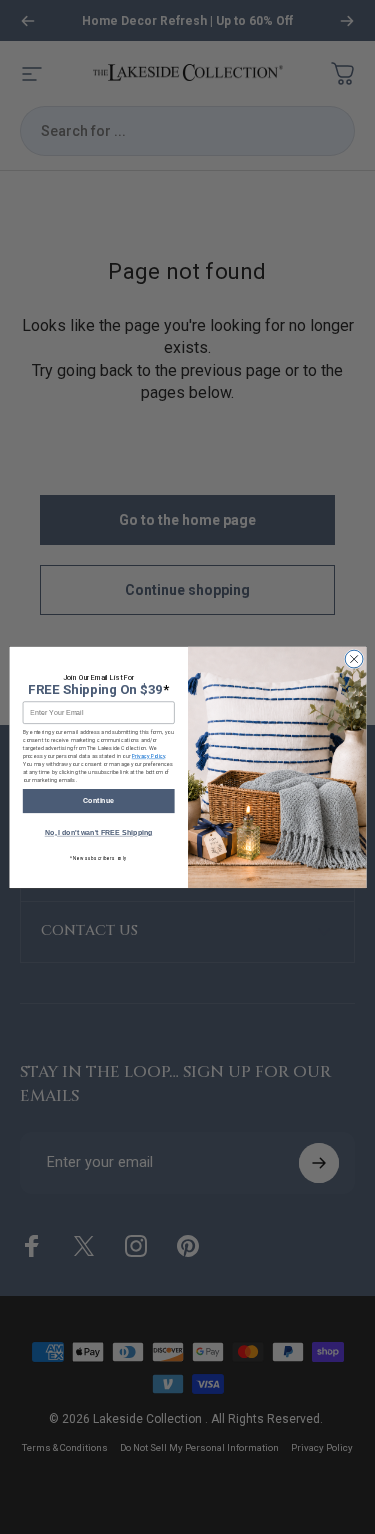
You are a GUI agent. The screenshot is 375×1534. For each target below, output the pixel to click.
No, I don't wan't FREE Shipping (98, 833)
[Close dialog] (354, 659)
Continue (98, 801)
